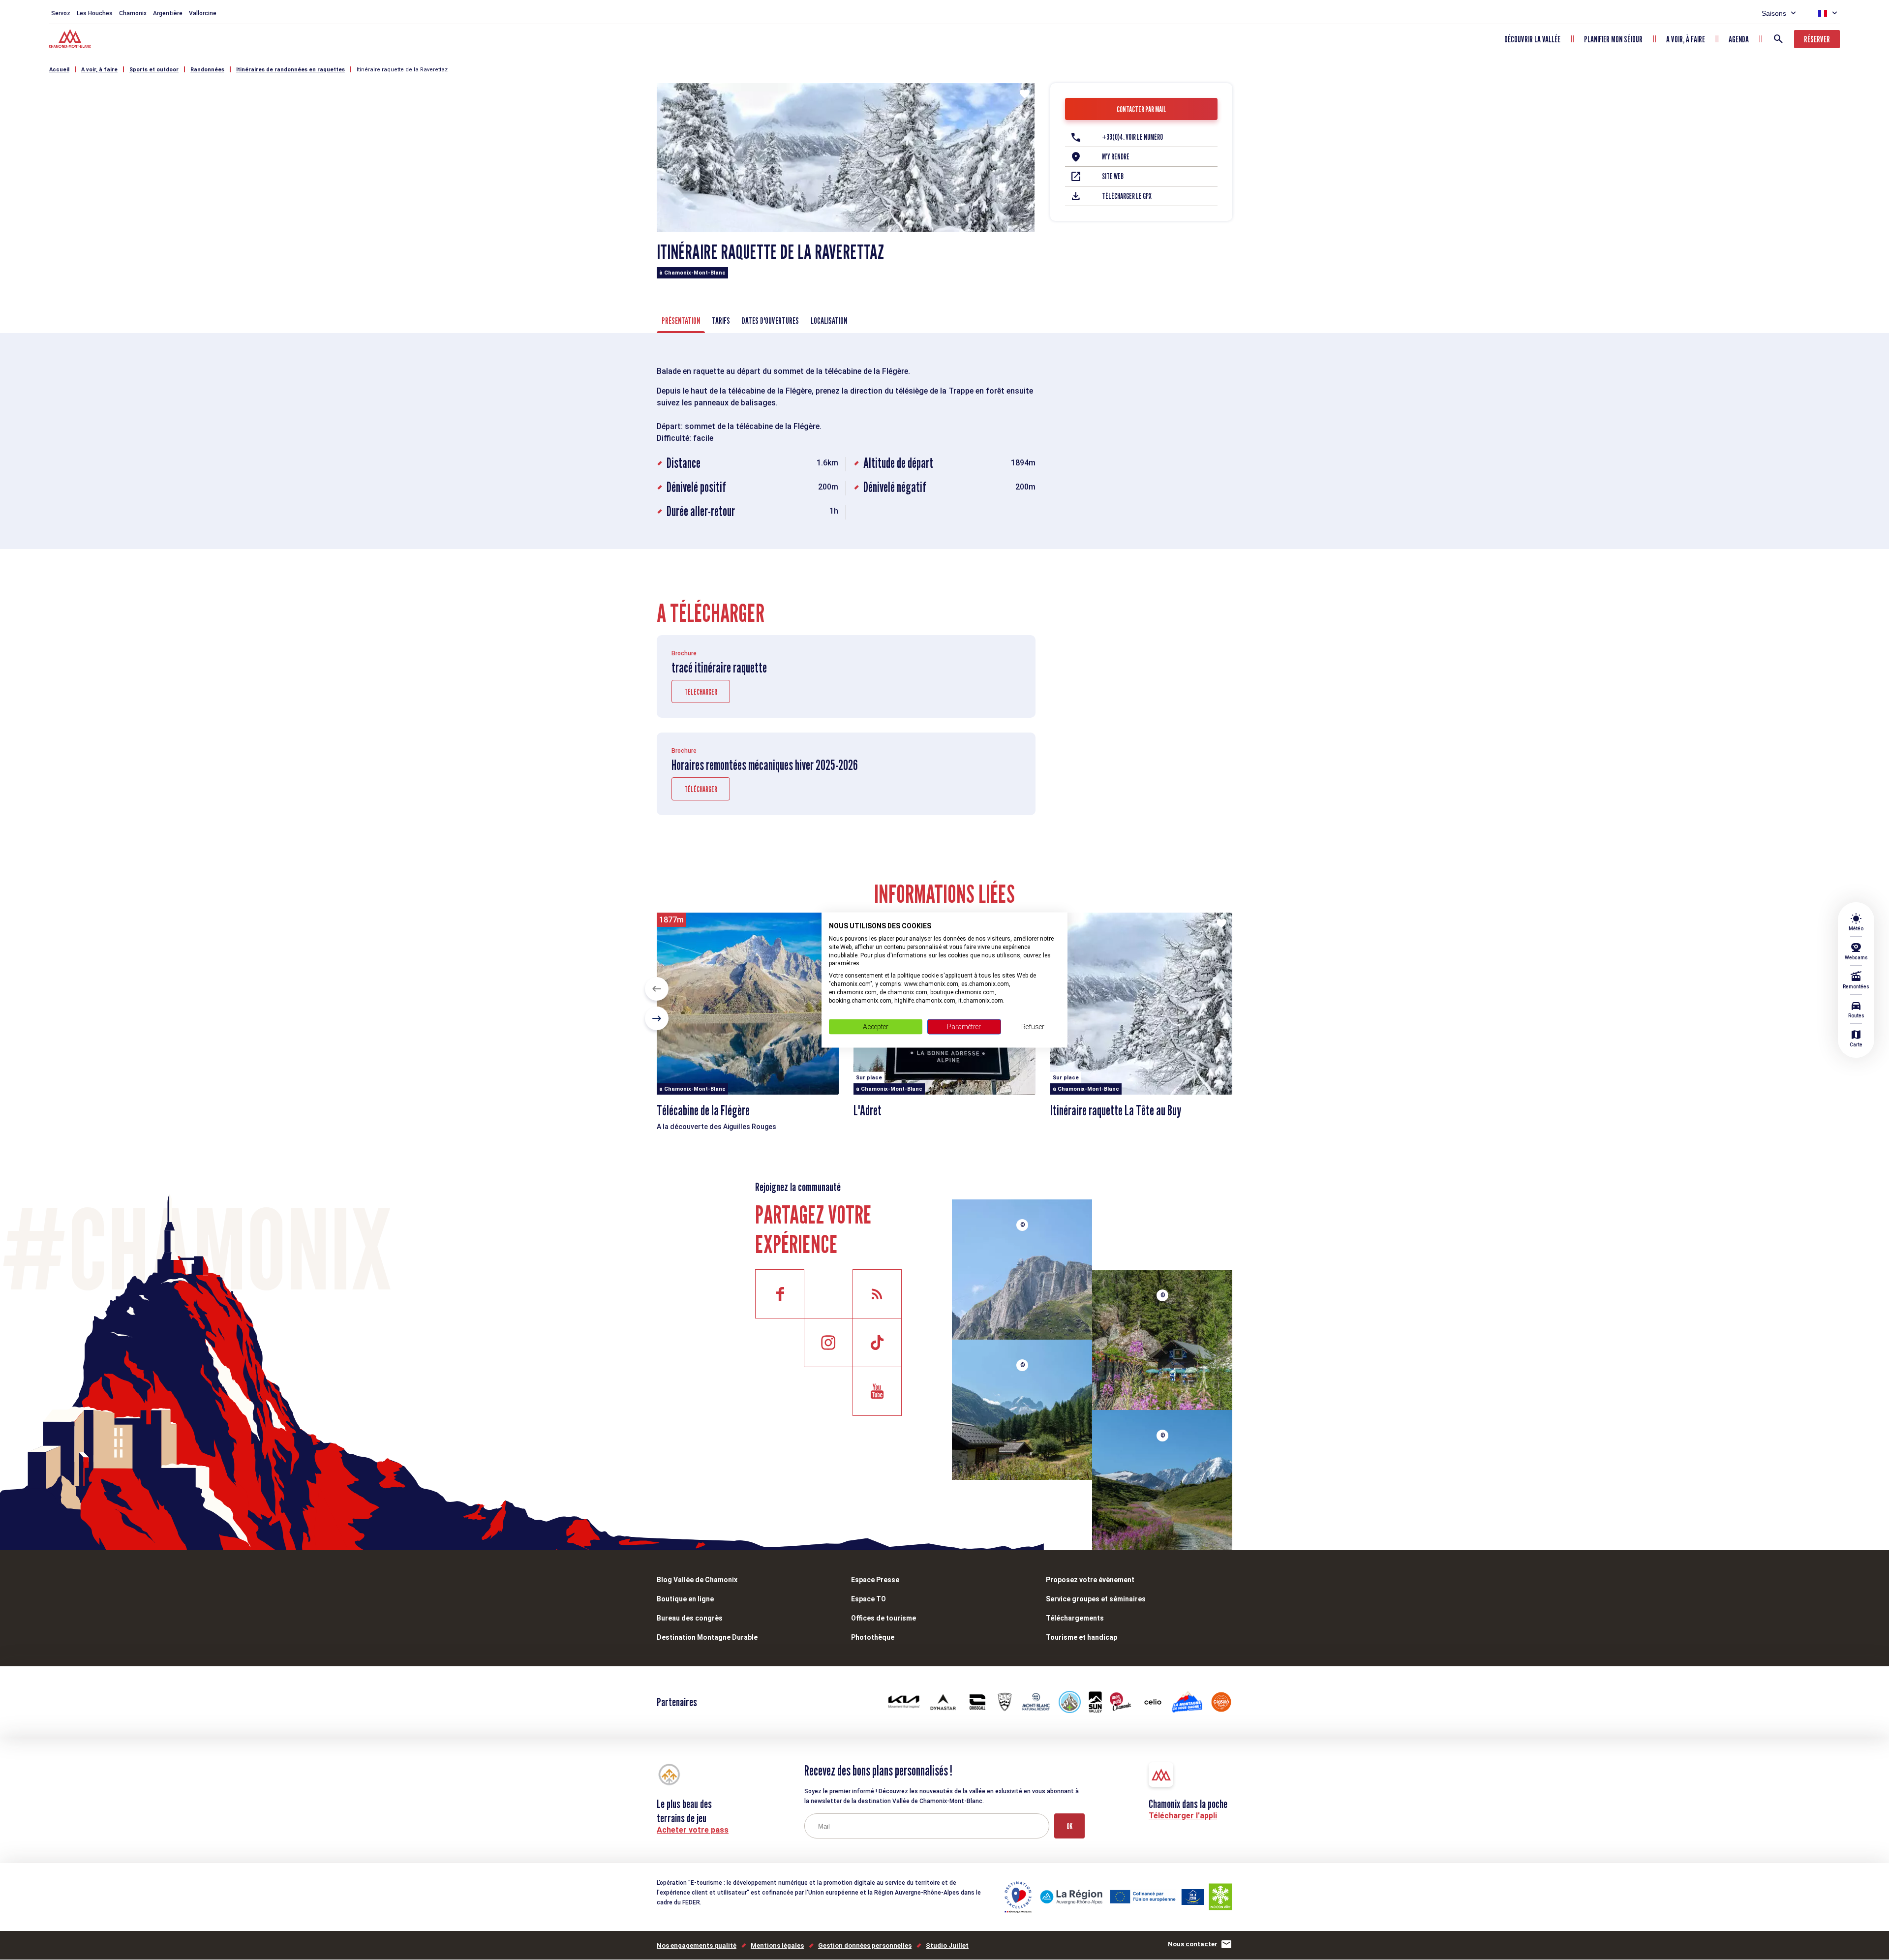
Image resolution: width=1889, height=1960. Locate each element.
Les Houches (95, 13)
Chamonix (133, 13)
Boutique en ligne (685, 1599)
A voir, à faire (1686, 39)
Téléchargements (1075, 1618)
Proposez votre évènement (1090, 1580)
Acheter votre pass (693, 1830)
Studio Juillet (947, 1945)
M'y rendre (1116, 157)
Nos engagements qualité (697, 1945)
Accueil (59, 70)
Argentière (168, 13)
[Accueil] (71, 40)
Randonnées (207, 70)
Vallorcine (203, 13)
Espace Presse (875, 1580)
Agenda (1739, 39)
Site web (1113, 176)
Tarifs (721, 321)
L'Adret (868, 1110)
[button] (657, 989)
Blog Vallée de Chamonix (697, 1580)
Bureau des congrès (690, 1618)
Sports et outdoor (154, 70)
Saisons (1774, 13)
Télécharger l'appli (1183, 1816)
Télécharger (701, 692)
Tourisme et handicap (1082, 1637)
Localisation (829, 321)
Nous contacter (1193, 1944)
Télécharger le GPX (1127, 196)
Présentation (681, 321)
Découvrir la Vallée (1532, 39)
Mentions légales (777, 1945)
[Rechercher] (1778, 39)
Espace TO (868, 1599)
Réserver (1817, 39)
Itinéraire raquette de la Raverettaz (402, 70)
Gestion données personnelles (865, 1945)
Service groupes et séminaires (1096, 1599)
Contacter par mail (1142, 109)
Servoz (61, 13)
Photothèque (873, 1637)
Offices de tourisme (884, 1618)
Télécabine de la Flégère (703, 1110)
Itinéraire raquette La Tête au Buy (1116, 1110)
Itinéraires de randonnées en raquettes (290, 70)
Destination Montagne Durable (707, 1637)
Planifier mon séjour (1613, 39)
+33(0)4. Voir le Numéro (1132, 137)
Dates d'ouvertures (770, 321)
